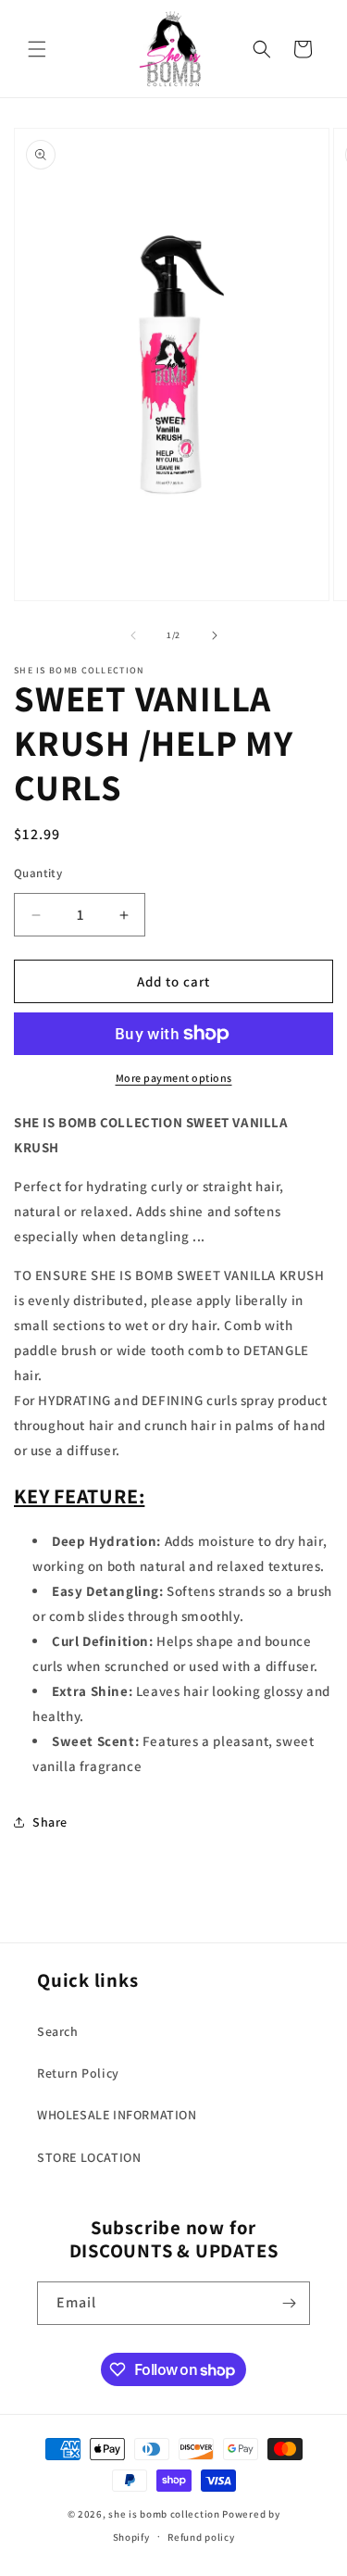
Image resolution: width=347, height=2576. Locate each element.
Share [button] (50, 1822)
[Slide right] (215, 635)
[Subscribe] (289, 2303)
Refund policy (201, 2537)
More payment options (174, 1078)
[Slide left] (133, 635)
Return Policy (78, 2073)
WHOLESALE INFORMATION (117, 2115)
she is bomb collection (164, 2514)
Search (58, 2031)
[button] (37, 49)
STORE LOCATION (89, 2157)
